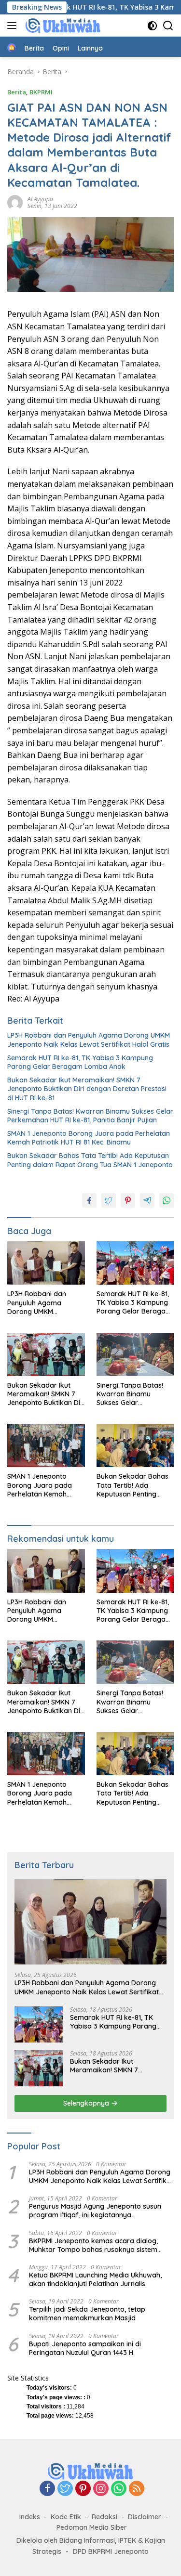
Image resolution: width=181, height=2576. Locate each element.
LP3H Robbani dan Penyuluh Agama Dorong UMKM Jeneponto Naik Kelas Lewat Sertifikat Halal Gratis (89, 1040)
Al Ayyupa (40, 199)
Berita (17, 92)
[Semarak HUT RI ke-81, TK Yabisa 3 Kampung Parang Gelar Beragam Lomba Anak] (135, 1263)
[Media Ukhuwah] (62, 26)
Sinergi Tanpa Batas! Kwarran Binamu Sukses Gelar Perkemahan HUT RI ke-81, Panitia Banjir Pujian (90, 1116)
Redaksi (104, 2517)
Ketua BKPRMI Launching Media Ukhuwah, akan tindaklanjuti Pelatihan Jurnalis (95, 2279)
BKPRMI (41, 92)
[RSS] (137, 2489)
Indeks (30, 2517)
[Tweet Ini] (109, 1200)
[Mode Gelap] (152, 26)
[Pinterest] (83, 2489)
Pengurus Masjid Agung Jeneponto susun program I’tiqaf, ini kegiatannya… (95, 2211)
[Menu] (14, 26)
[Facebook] (47, 2489)
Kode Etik (66, 2517)
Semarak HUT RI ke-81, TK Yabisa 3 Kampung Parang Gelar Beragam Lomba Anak (80, 1062)
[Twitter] (65, 2489)
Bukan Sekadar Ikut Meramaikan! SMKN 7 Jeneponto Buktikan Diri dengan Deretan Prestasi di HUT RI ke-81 (87, 1089)
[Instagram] (101, 2489)
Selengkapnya (87, 2103)
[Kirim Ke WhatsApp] (167, 1200)
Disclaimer (145, 2517)
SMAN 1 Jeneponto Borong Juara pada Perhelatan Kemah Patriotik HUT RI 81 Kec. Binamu (89, 1138)
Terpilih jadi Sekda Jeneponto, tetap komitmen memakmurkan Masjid (87, 2314)
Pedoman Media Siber (92, 2527)
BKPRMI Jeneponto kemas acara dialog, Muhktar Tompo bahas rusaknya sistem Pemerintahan (93, 2245)
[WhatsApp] (119, 2489)
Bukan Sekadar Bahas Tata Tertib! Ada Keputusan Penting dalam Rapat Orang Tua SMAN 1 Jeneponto (90, 1160)
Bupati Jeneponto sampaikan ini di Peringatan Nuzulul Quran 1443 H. (85, 2348)
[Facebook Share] (89, 1200)
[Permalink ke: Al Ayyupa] (15, 202)
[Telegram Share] (147, 1200)
